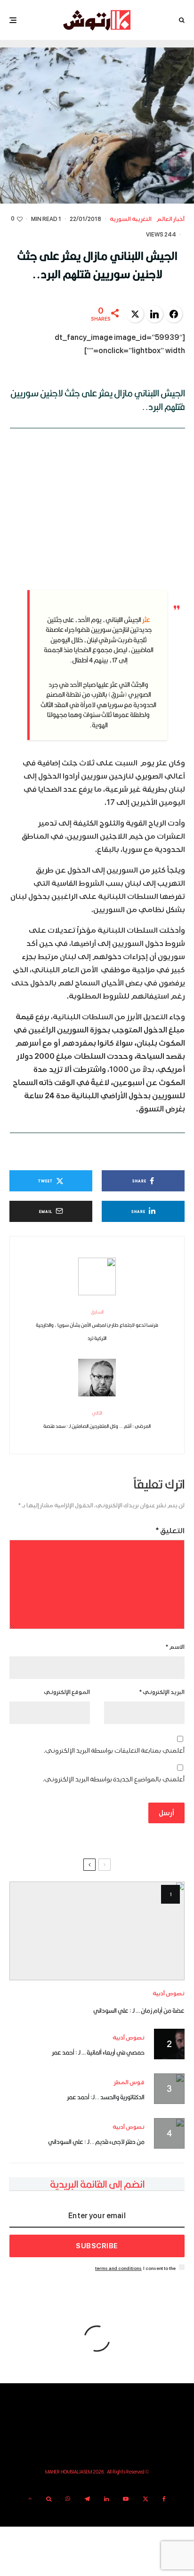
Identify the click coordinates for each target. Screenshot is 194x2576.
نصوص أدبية (169, 1994)
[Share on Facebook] (174, 314)
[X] (145, 2499)
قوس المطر (129, 2083)
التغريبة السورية (131, 219)
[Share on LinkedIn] (154, 314)
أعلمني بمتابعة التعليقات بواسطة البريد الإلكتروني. (114, 1751)
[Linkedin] (106, 2499)
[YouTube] (126, 2499)
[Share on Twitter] (135, 314)
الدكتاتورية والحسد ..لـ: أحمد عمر (106, 2097)
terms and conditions (118, 2268)
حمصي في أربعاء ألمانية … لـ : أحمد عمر (98, 2052)
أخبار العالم (170, 219)
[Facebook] (164, 2499)
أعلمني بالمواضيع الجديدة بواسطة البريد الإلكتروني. (114, 1779)
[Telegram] (87, 2499)
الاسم (175, 1647)
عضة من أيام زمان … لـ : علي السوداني (139, 2010)
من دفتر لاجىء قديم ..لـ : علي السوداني (96, 2142)
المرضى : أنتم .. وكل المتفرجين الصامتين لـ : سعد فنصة (97, 1419)
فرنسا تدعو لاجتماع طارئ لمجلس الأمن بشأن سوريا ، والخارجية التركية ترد (97, 1325)
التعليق (170, 1531)
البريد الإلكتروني (162, 1692)
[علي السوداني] (97, 1931)
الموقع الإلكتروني (67, 1692)
